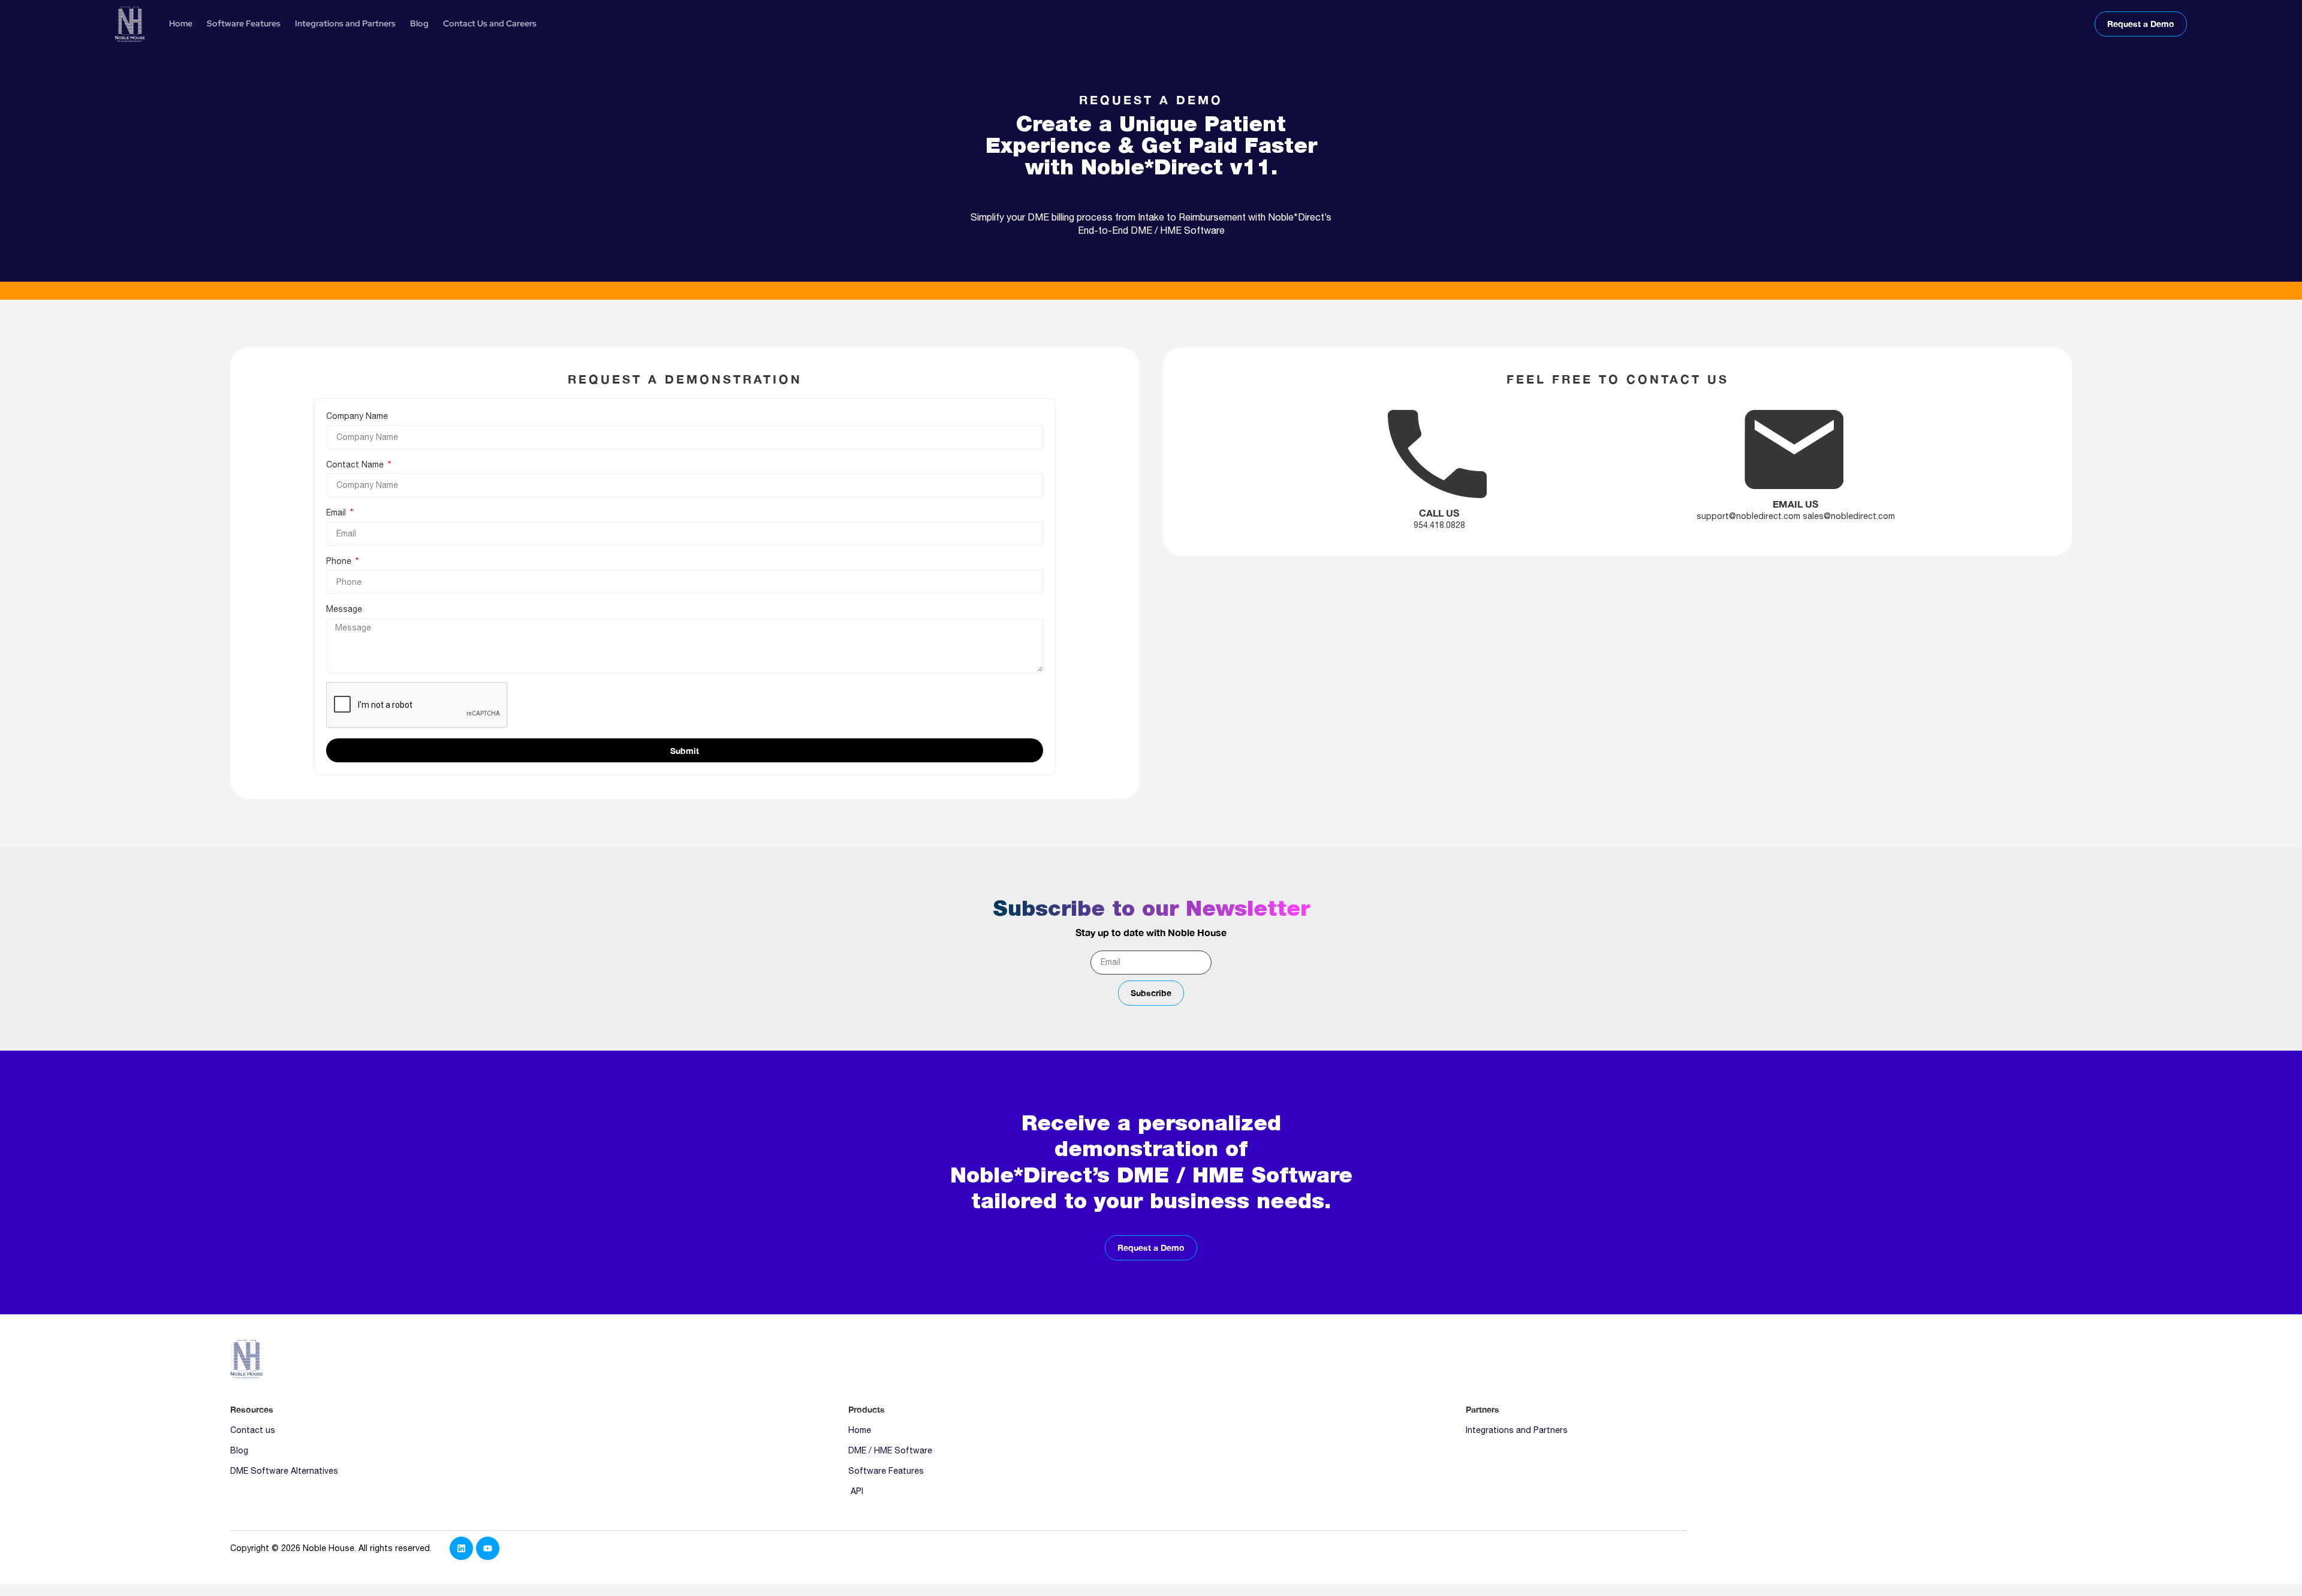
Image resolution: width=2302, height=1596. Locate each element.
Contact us (253, 1430)
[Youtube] (488, 1548)
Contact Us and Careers (490, 23)
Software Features (244, 23)
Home (181, 23)
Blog (419, 23)
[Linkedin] (461, 1548)
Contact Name (356, 464)
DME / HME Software (890, 1450)
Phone (340, 561)
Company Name (357, 416)
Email (337, 512)
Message (344, 609)
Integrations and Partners (345, 23)
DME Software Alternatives (284, 1471)
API (856, 1491)
